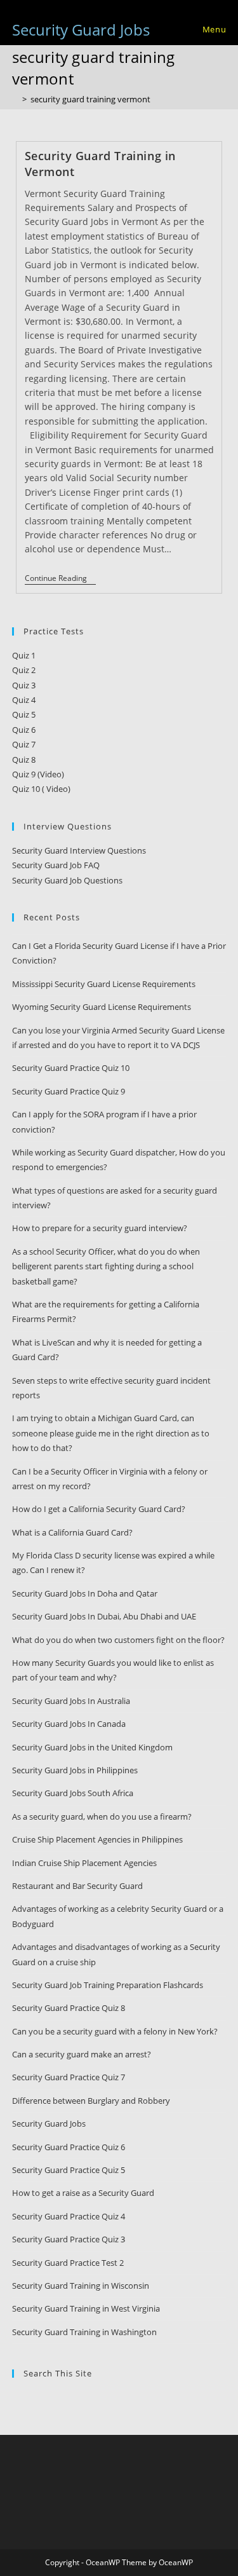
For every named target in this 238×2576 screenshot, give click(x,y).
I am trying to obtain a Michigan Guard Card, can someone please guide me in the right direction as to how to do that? (111, 1433)
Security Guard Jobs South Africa (73, 1793)
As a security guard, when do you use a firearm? (102, 1816)
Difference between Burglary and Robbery (91, 2101)
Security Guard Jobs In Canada (69, 1724)
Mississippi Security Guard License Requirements (104, 984)
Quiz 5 (24, 714)
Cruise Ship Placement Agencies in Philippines (97, 1839)
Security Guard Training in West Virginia (86, 2308)
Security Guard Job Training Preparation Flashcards (108, 1985)
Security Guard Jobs (81, 30)
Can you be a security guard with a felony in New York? (115, 2031)
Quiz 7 (24, 744)
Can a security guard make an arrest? (82, 2054)
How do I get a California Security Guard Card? (99, 1509)
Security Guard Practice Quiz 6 (69, 2147)
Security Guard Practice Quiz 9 (69, 1091)
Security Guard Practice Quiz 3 (69, 2239)
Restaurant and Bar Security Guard (77, 1886)
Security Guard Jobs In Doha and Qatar (85, 1593)
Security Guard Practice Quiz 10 (71, 1068)
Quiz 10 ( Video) (41, 789)
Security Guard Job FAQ (56, 865)
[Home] (15, 99)
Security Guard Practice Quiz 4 (69, 2216)
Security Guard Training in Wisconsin (81, 2286)
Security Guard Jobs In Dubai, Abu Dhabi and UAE (104, 1616)
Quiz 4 (24, 700)
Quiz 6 (24, 730)
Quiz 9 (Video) (38, 774)
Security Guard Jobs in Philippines (75, 1770)
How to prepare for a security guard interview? (100, 1228)
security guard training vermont (90, 99)
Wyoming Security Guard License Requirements (102, 1007)
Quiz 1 (24, 655)
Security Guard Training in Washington (84, 2332)
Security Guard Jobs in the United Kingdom (92, 1747)
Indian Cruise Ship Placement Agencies (84, 1863)
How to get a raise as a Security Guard (83, 2193)
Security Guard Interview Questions (79, 850)
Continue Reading (60, 579)
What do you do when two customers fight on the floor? (118, 1640)
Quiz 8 (24, 760)
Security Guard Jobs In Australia (71, 1701)
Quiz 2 (24, 670)
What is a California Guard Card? (72, 1532)
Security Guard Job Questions (67, 880)
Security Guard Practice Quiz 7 (69, 2077)
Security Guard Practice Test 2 (68, 2263)
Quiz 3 (24, 685)
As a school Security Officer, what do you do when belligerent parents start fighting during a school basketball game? (106, 1266)
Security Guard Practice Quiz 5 (69, 2170)
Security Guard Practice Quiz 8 (69, 2008)
